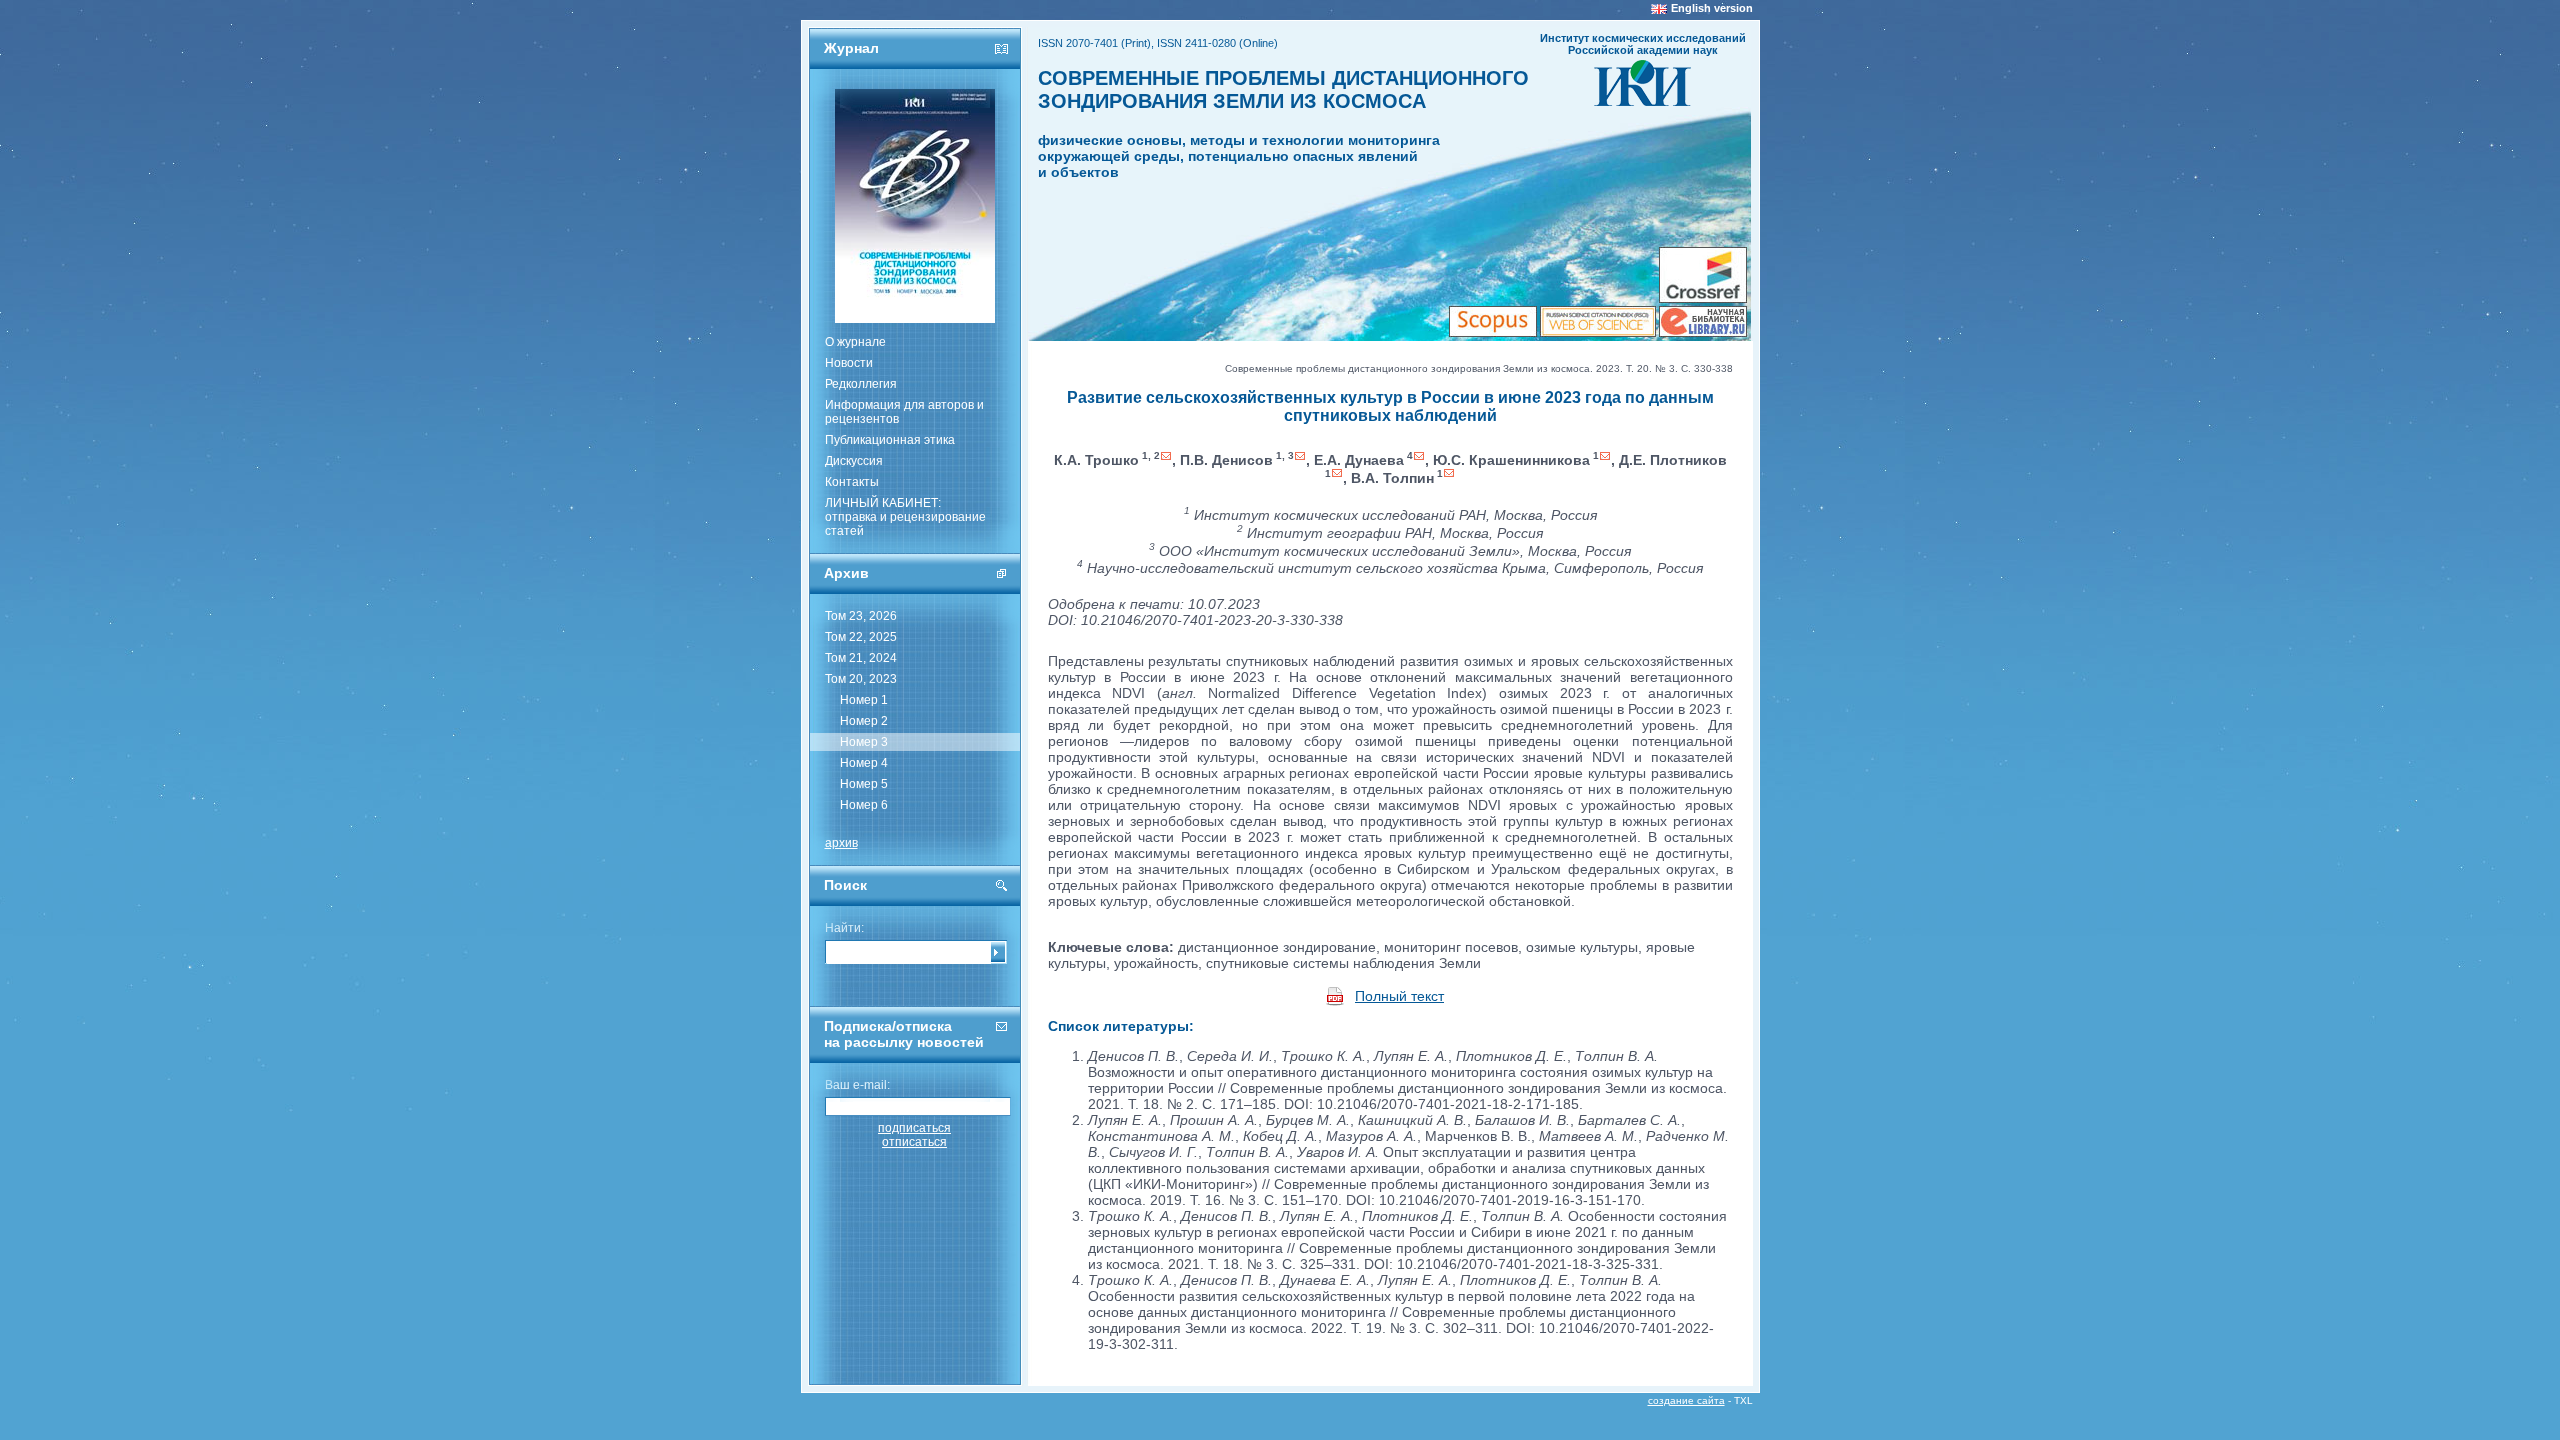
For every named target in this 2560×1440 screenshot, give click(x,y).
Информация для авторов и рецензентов (904, 412)
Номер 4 (864, 763)
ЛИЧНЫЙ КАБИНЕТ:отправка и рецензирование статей (905, 517)
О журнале (855, 342)
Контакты (852, 482)
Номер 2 (864, 721)
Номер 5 (864, 784)
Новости (849, 363)
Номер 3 (864, 742)
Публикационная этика (890, 440)
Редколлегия (861, 384)
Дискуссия (854, 461)
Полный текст (1399, 996)
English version (1712, 8)
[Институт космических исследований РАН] (1642, 100)
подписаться (914, 1128)
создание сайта (1686, 1400)
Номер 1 (864, 700)
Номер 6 (864, 805)
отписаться (914, 1142)
